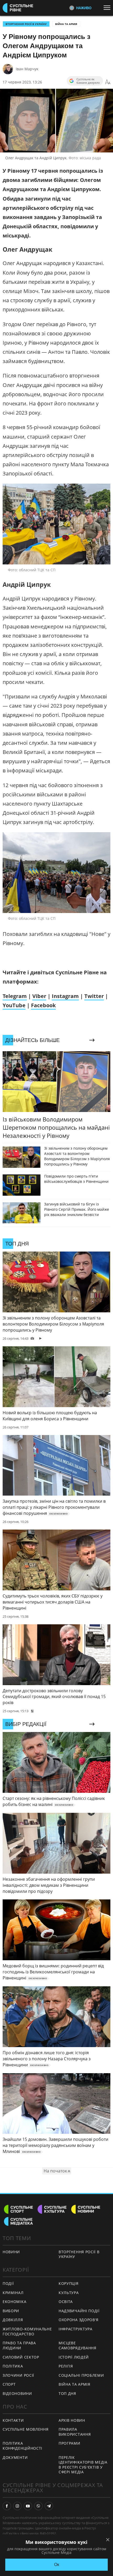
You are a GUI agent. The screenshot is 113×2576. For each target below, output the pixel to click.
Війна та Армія (66, 24)
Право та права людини (19, 2345)
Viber (39, 996)
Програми (70, 2443)
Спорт (9, 2384)
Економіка (14, 2302)
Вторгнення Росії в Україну (26, 24)
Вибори (11, 2311)
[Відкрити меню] (108, 8)
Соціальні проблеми (81, 2375)
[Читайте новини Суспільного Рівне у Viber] (38, 2506)
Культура (69, 2293)
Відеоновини (17, 2393)
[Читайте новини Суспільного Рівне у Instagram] (17, 2506)
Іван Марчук (27, 69)
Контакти (13, 2420)
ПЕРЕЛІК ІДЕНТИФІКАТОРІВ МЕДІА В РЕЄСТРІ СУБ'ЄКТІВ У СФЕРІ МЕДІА (83, 2465)
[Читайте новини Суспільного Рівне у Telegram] (49, 2506)
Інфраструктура (76, 2329)
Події (8, 2283)
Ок (57, 2565)
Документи (15, 2457)
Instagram (65, 996)
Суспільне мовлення (26, 2429)
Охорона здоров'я (79, 2320)
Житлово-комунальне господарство (27, 2331)
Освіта (66, 2302)
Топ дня (67, 2393)
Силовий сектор (21, 2357)
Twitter (94, 996)
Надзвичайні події (79, 2311)
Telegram (15, 996)
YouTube (14, 1005)
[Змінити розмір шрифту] (108, 82)
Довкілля (13, 2320)
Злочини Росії (18, 2375)
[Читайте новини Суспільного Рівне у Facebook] (7, 2506)
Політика (13, 2366)
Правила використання (75, 2432)
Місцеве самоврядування (78, 2345)
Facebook (43, 1005)
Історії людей (74, 2357)
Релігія (66, 2366)
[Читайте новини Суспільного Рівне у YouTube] (28, 2506)
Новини (11, 2252)
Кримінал (13, 2293)
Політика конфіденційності (22, 2446)
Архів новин (72, 2420)
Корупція (69, 2283)
